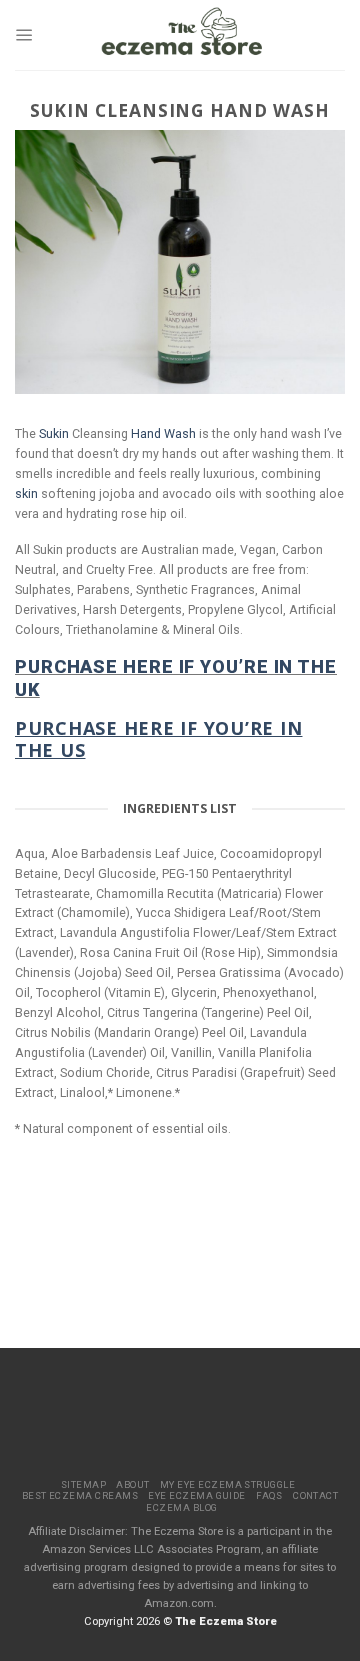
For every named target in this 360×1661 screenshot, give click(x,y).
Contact (315, 1495)
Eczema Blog (181, 1507)
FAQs (269, 1495)
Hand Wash (163, 433)
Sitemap (83, 1484)
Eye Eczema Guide (197, 1495)
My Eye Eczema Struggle (228, 1484)
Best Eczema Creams (80, 1495)
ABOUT (132, 1484)
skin (26, 493)
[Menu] (24, 35)
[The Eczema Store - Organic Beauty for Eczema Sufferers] (182, 35)
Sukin (54, 433)
